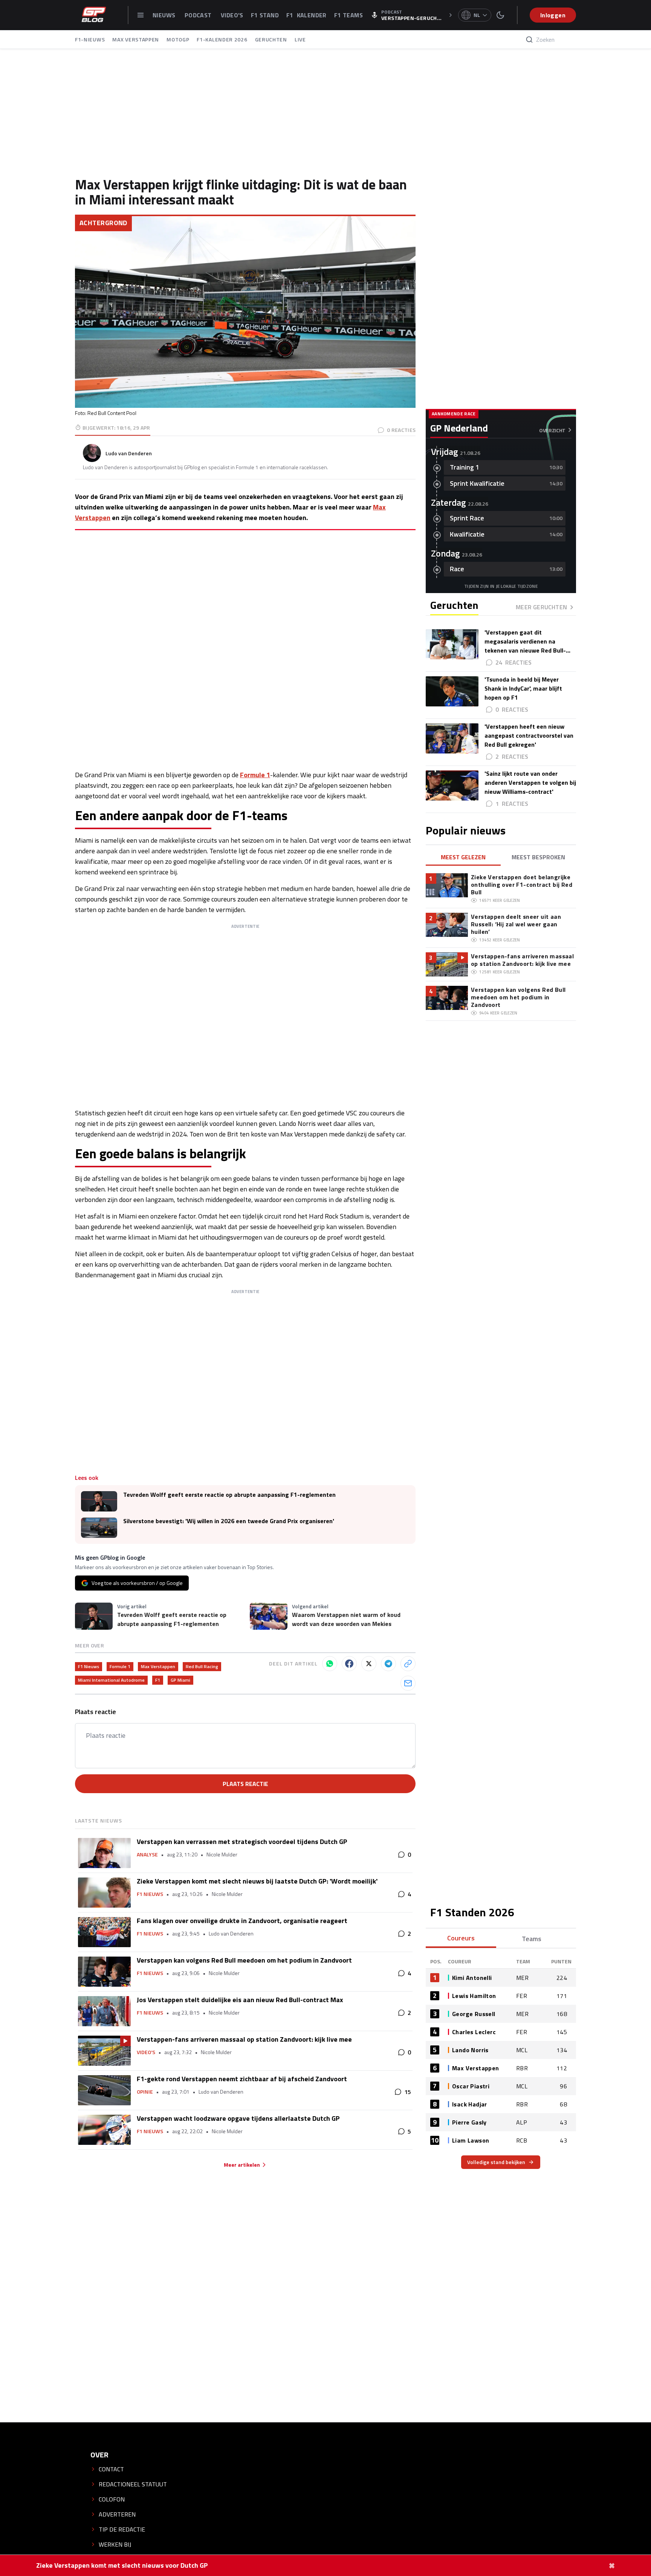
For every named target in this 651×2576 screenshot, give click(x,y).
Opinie (145, 2092)
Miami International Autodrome (111, 1680)
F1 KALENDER (306, 15)
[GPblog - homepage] (94, 15)
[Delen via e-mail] (408, 1683)
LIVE (300, 39)
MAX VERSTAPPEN (136, 39)
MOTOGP (178, 39)
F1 (158, 1680)
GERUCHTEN (271, 39)
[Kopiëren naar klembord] (408, 1664)
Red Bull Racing (202, 1666)
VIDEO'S (232, 15)
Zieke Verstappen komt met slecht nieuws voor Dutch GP (122, 2565)
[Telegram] (388, 1664)
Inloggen (553, 15)
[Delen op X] (369, 1664)
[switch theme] (500, 15)
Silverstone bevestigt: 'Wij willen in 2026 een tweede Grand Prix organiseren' (229, 1521)
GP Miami (180, 1680)
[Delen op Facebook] (349, 1664)
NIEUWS (165, 15)
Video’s (146, 2052)
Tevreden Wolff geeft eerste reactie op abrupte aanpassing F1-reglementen (229, 1495)
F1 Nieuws (89, 1666)
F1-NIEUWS (90, 39)
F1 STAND (265, 15)
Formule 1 (255, 775)
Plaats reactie (245, 1784)
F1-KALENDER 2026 (222, 39)
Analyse (147, 1855)
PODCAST (199, 15)
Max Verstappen (158, 1666)
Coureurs (461, 1938)
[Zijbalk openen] (141, 15)
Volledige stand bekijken (496, 2162)
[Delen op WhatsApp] (330, 1664)
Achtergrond (103, 223)
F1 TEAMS (348, 15)
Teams (532, 1939)
